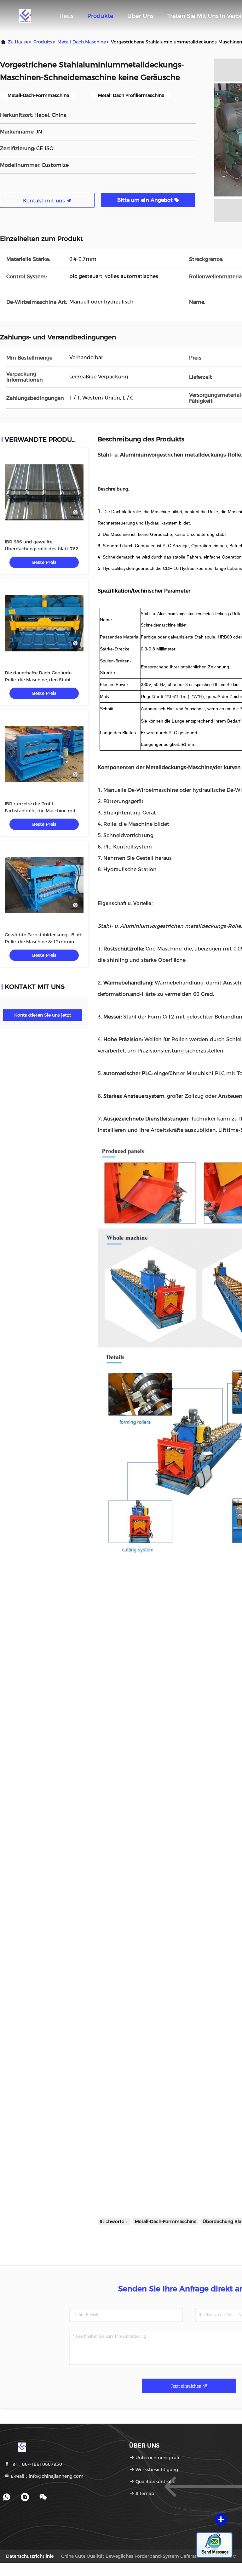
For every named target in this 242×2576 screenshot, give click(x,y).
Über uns (140, 16)
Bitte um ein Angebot (146, 200)
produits (43, 42)
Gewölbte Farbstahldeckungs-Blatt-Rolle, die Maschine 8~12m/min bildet (44, 942)
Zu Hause (18, 42)
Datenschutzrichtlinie (30, 2556)
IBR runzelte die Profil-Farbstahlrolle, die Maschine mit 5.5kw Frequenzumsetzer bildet (40, 811)
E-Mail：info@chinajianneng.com (46, 2476)
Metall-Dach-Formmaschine (166, 2221)
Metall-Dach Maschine (82, 42)
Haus (66, 16)
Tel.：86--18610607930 (36, 2464)
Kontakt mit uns (45, 201)
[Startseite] (25, 16)
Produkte (100, 16)
